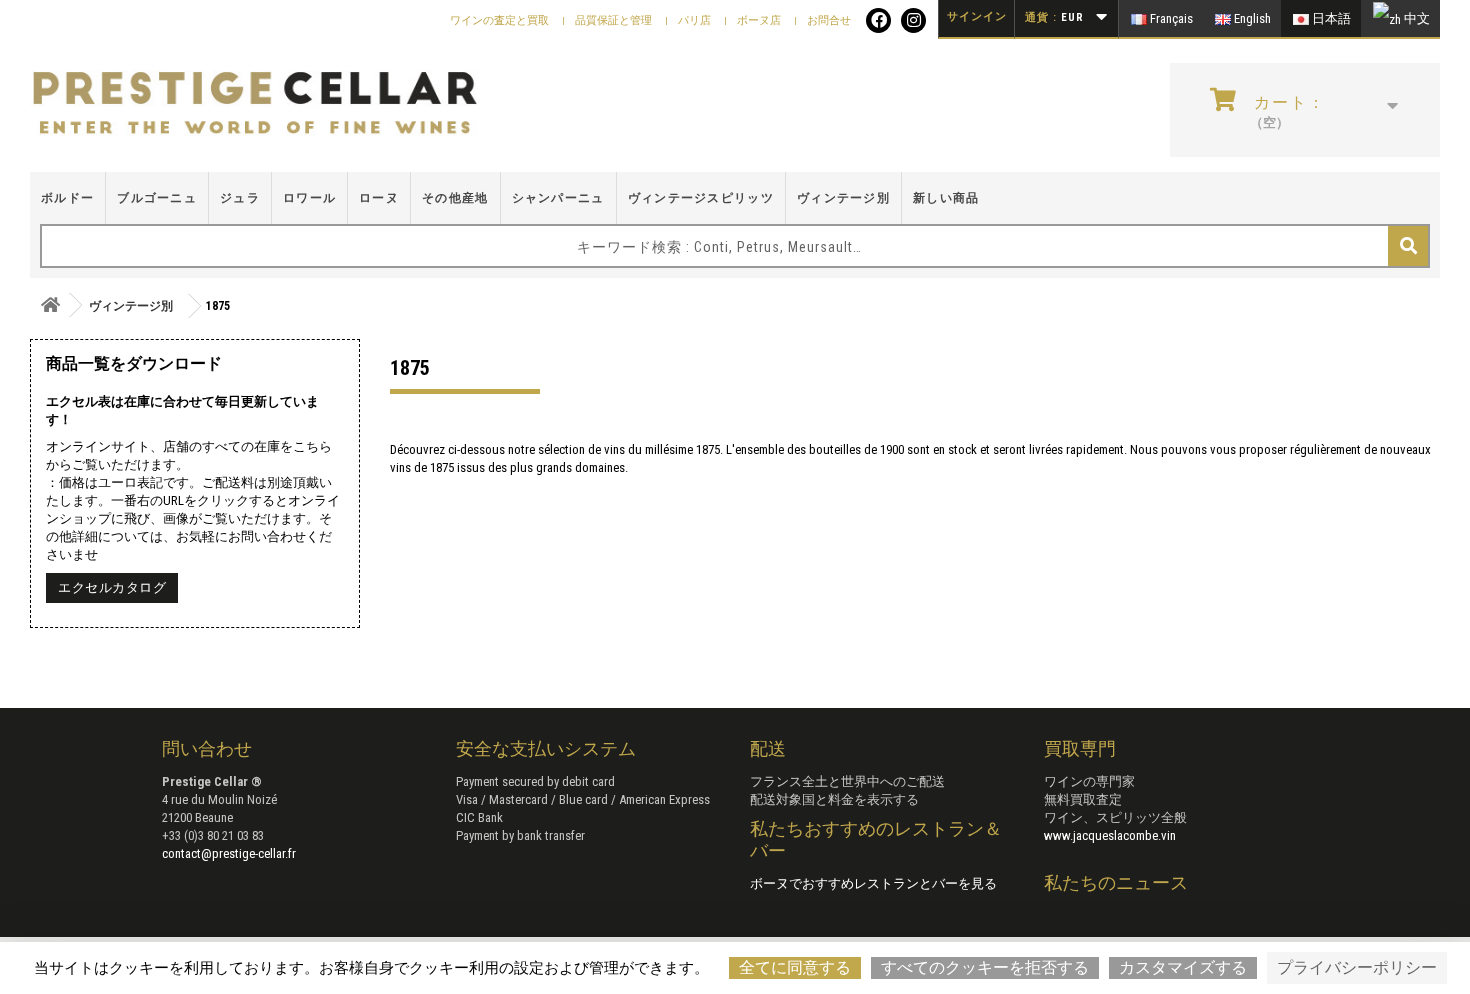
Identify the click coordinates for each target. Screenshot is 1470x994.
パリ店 (696, 20)
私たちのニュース (1116, 882)
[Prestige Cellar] (255, 104)
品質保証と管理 (615, 20)
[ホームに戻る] (50, 305)
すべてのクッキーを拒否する (985, 967)
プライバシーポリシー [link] (1357, 967)
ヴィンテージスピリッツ (701, 198)
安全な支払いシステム (546, 748)
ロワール (309, 198)
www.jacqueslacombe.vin (1110, 835)
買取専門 (1080, 748)
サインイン (977, 16)
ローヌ (379, 198)
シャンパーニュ (558, 198)
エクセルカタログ (112, 587)
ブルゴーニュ (157, 198)
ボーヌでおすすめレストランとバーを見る (873, 883)
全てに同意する (795, 967)
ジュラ (240, 198)
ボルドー (67, 198)
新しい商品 (946, 198)
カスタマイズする (1183, 967)
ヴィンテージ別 (843, 198)
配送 (768, 748)
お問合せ (829, 20)
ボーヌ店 (760, 20)
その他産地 (455, 198)
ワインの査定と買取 (501, 20)
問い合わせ (207, 748)
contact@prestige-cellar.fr (229, 853)
